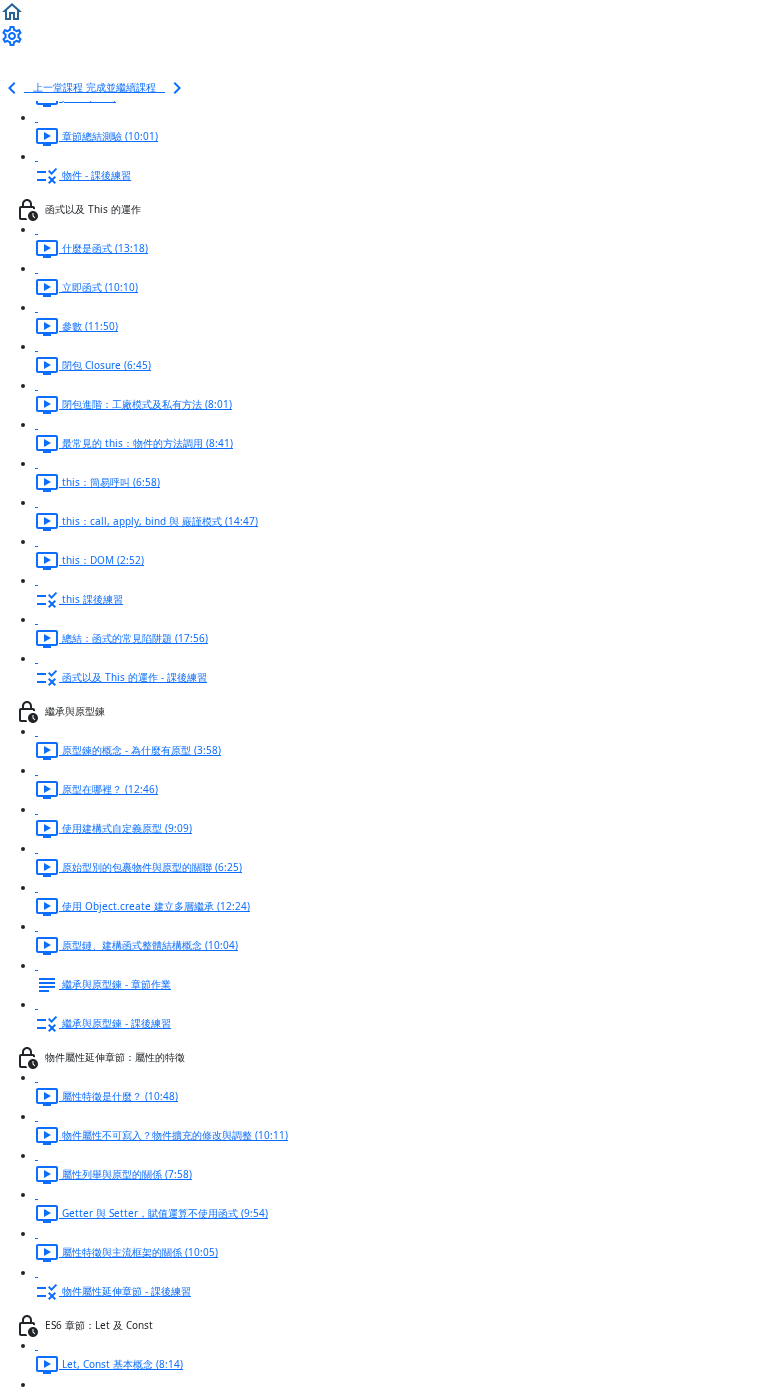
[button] (12, 11)
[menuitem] (12, 35)
